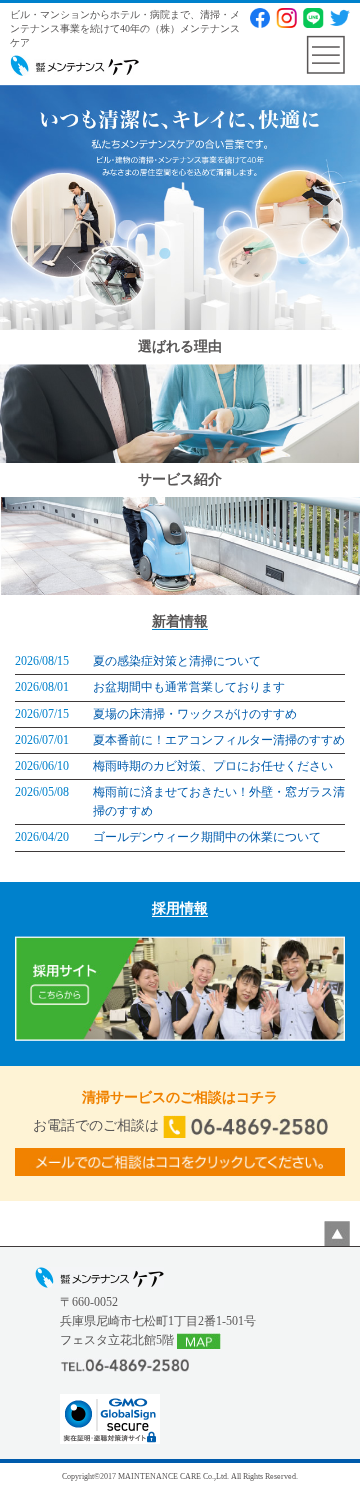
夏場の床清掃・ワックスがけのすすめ (195, 714)
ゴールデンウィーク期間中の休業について (207, 837)
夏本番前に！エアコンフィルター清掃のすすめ (219, 740)
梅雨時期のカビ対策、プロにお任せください (213, 766)
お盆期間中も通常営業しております (189, 687)
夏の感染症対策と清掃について (177, 661)
